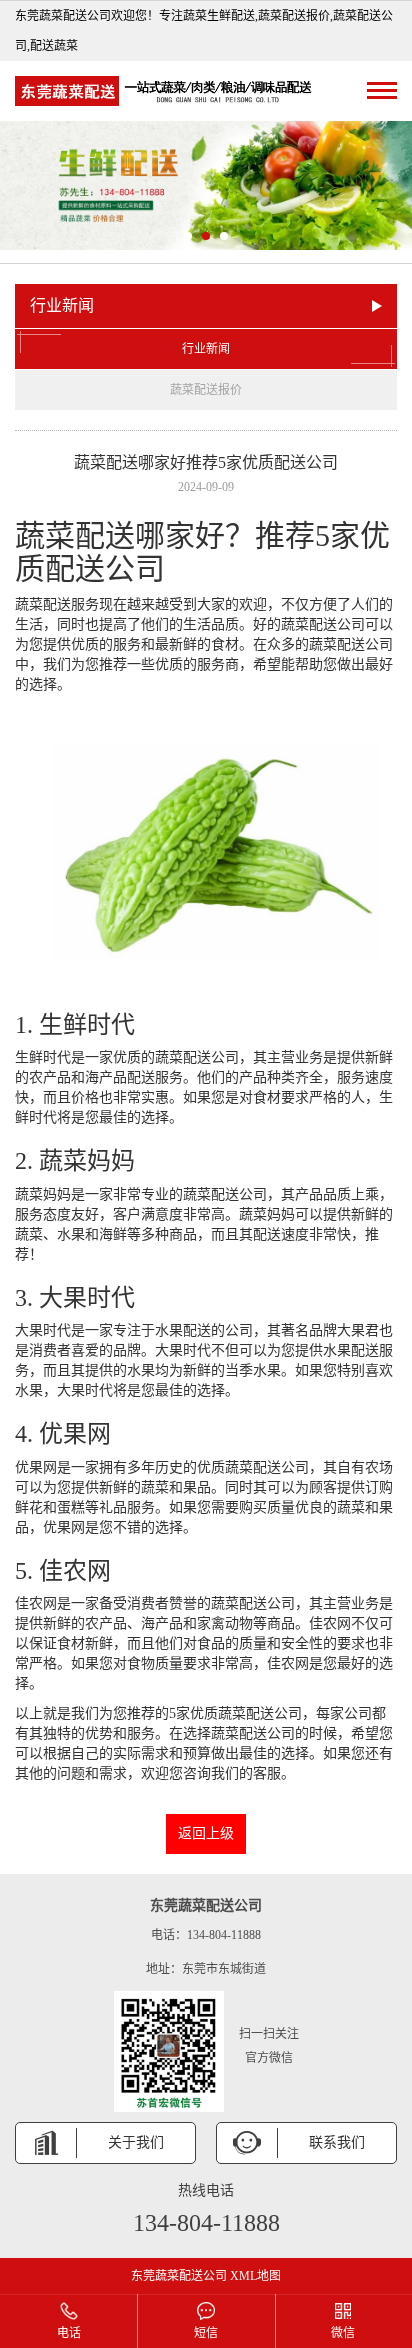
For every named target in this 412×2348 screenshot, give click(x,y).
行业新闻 (206, 349)
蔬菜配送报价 (206, 390)
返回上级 (206, 1833)
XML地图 (255, 2276)
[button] (188, 236)
